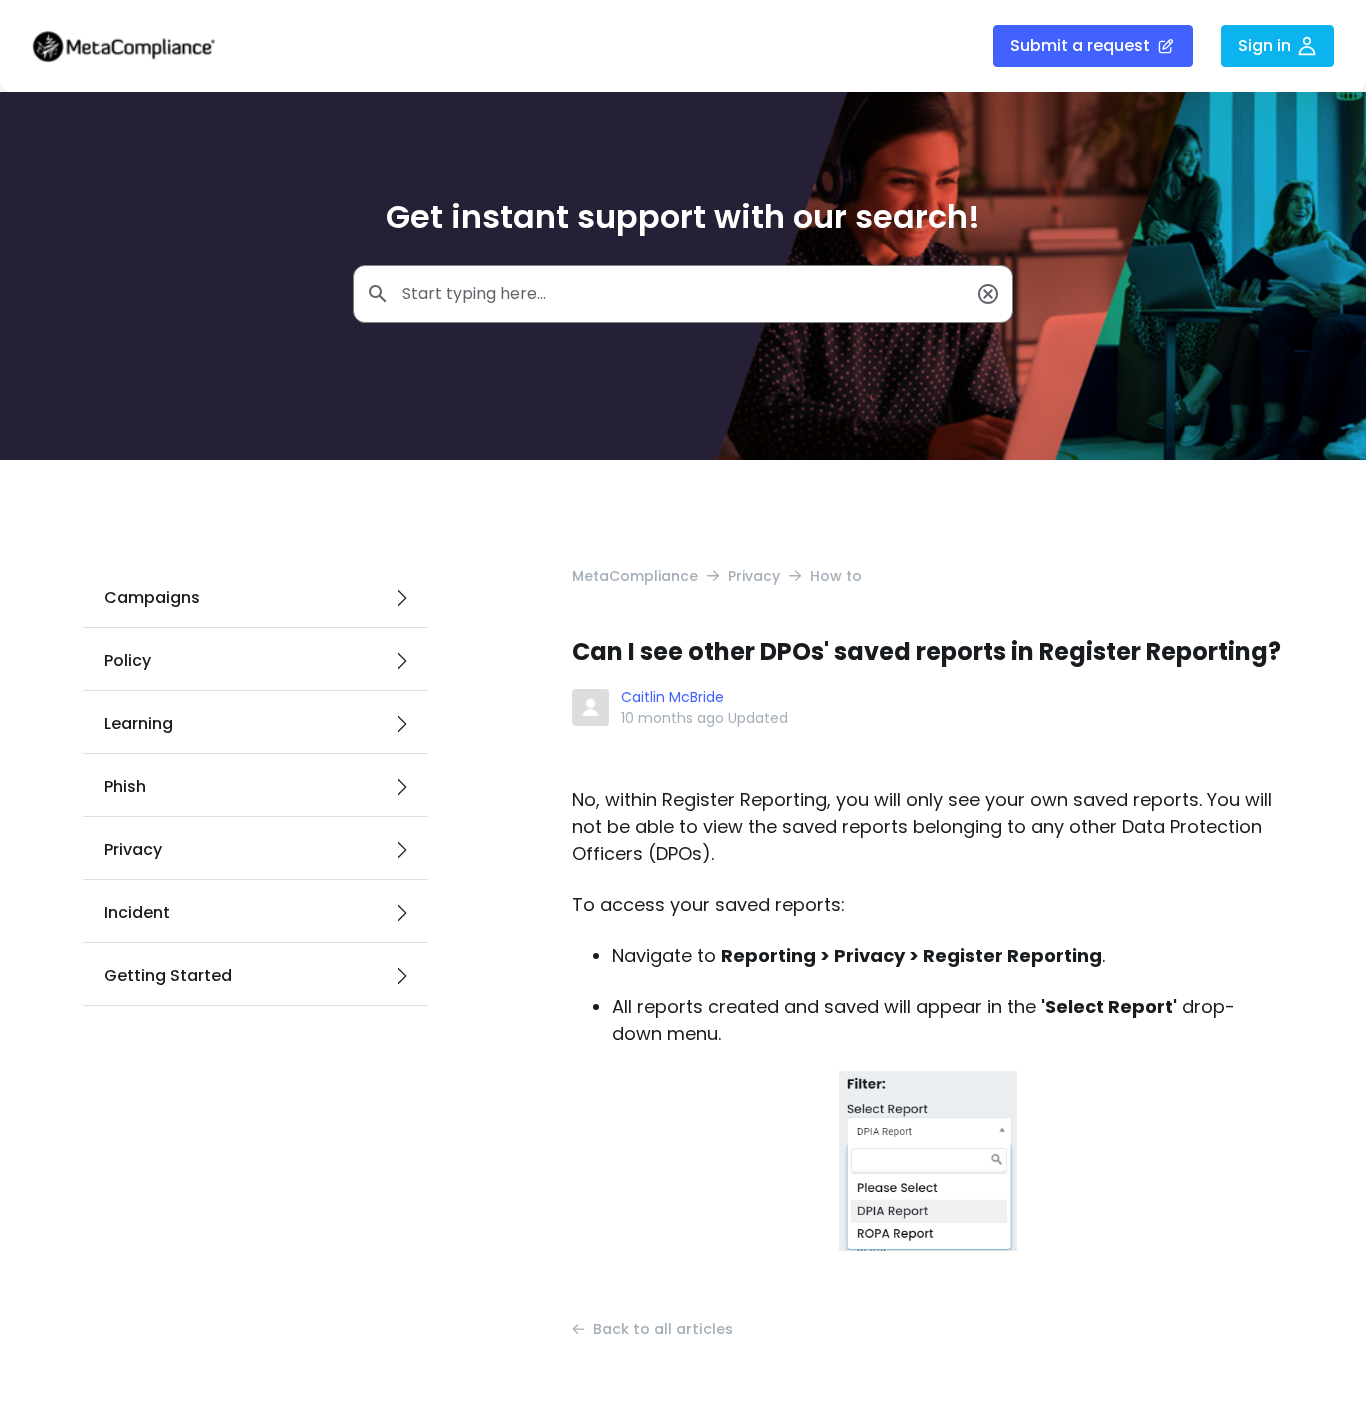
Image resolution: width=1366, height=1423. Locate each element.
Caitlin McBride (672, 697)
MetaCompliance (635, 576)
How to (836, 576)
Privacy (754, 576)
